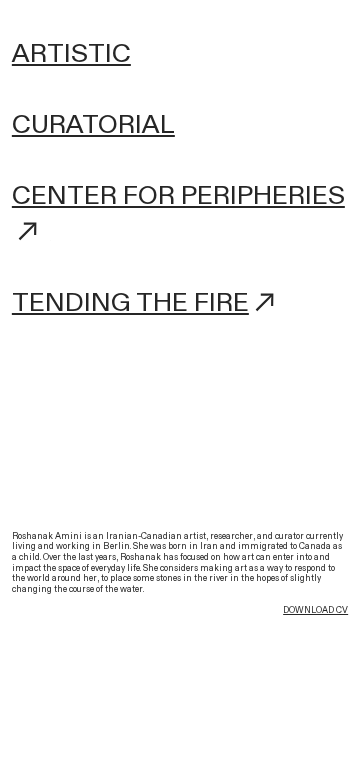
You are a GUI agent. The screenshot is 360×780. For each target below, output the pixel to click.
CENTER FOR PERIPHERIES (178, 195)
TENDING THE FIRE (130, 302)
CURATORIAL (93, 124)
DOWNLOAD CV (315, 610)
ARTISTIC (71, 53)
